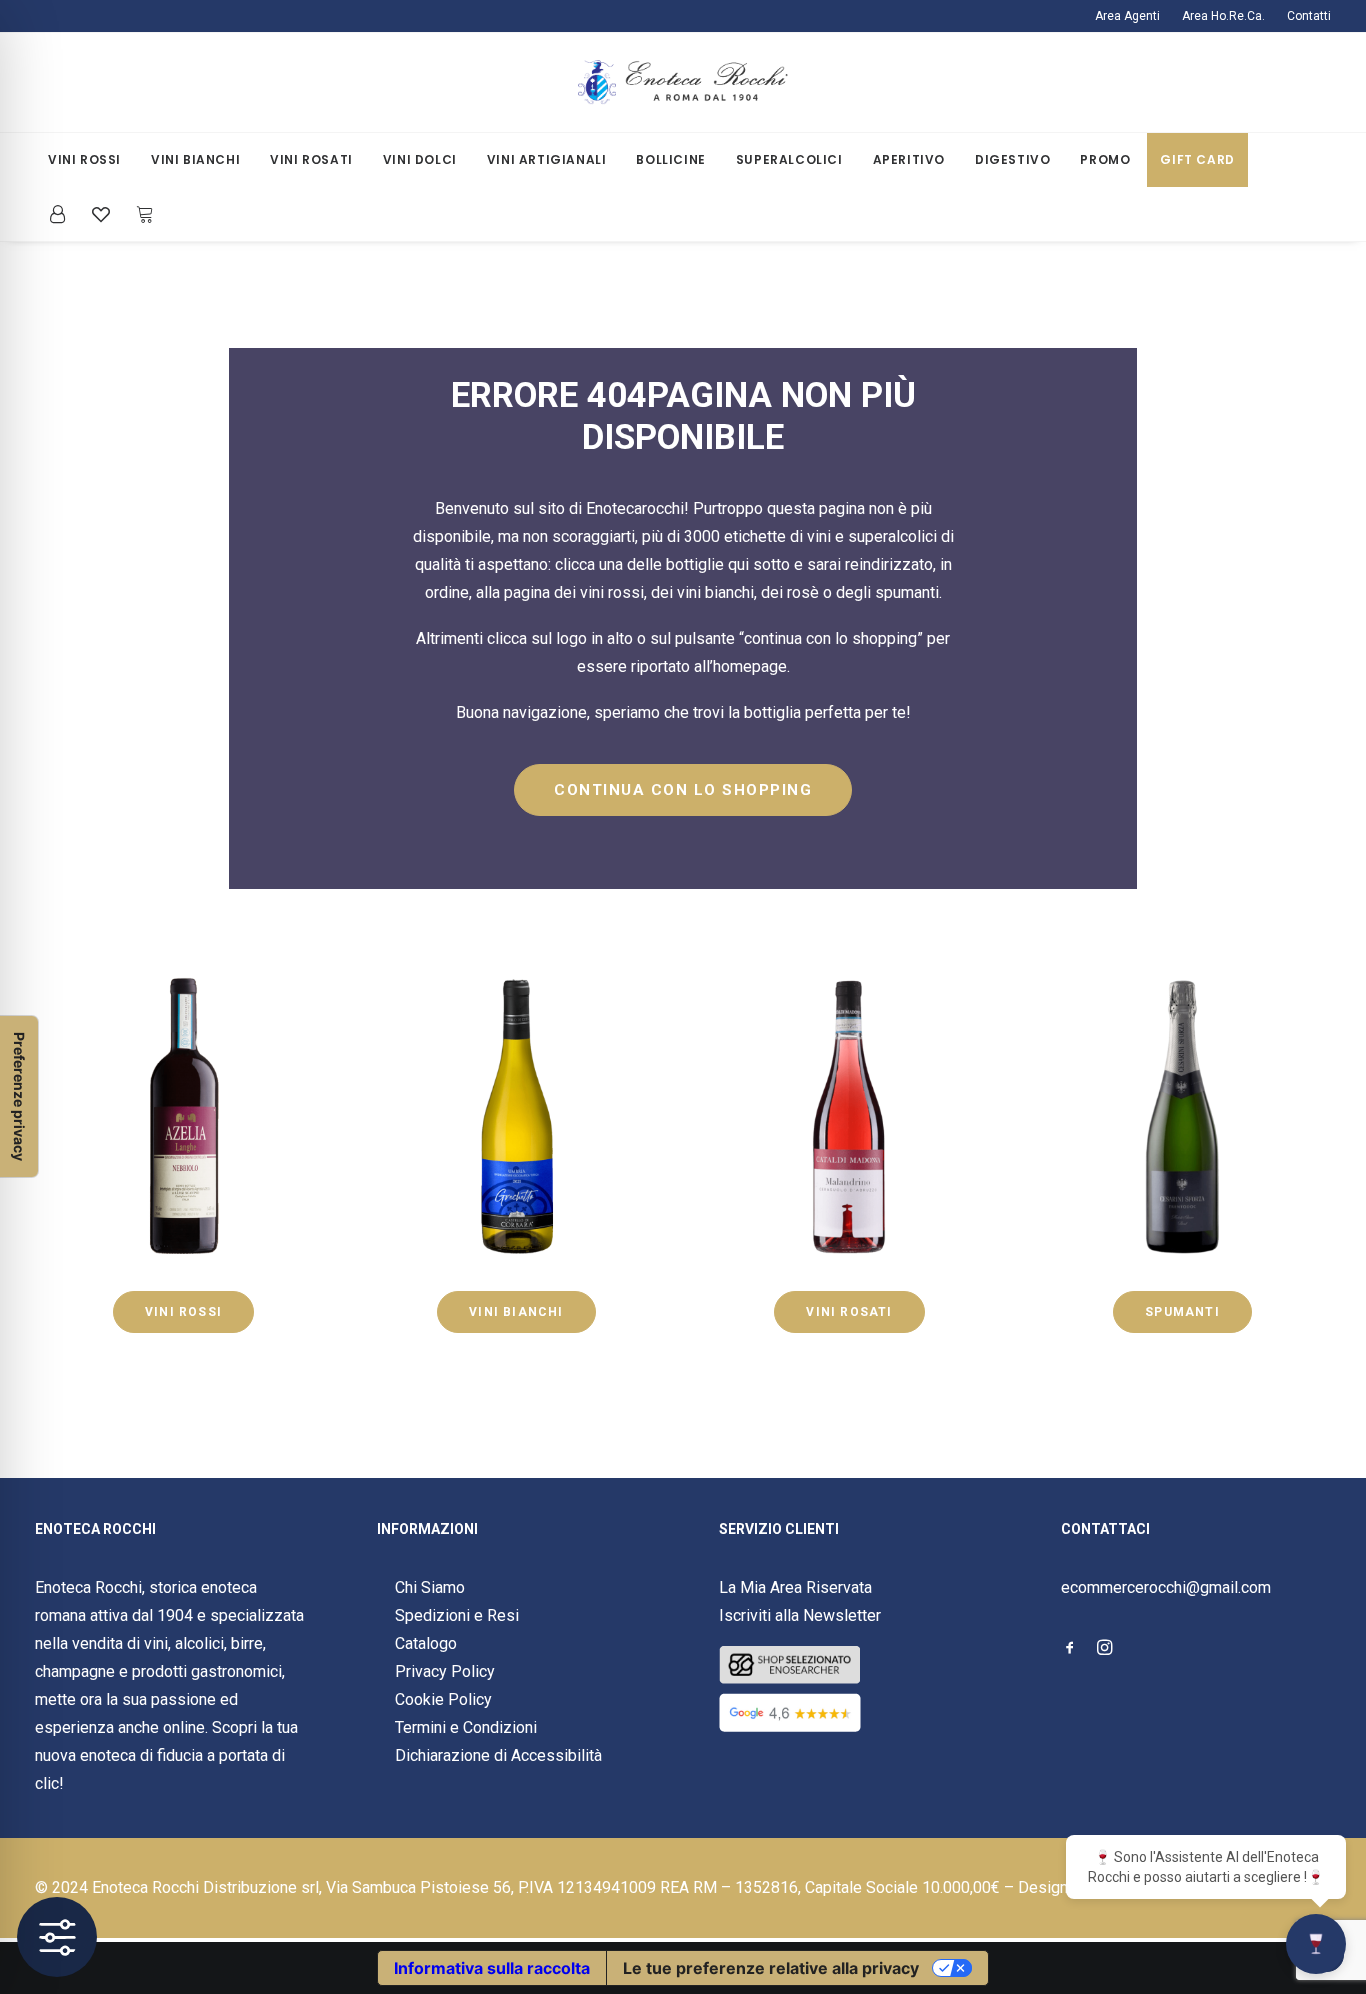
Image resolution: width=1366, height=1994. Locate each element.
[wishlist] (101, 214)
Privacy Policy (445, 1671)
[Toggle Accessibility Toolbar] (57, 1937)
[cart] (139, 214)
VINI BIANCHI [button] (516, 1312)
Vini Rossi (84, 159)
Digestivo (1012, 159)
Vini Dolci (420, 159)
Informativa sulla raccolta (492, 1968)
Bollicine (670, 159)
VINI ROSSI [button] (183, 1312)
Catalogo (426, 1643)
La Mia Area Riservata (795, 1587)
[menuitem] (1132, 16)
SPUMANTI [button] (1182, 1312)
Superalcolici (789, 159)
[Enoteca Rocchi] (683, 82)
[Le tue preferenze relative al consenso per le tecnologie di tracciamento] (19, 1096)
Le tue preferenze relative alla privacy (771, 1968)
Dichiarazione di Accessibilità (498, 1755)
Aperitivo (909, 159)
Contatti (1309, 16)
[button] (1070, 1649)
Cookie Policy (443, 1699)
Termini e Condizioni (466, 1727)
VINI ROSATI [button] (849, 1312)
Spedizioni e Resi (457, 1615)
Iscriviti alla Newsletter (800, 1615)
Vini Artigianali (547, 159)
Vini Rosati (311, 159)
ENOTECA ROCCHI (95, 1529)
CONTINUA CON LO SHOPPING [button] (683, 790)
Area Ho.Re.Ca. (1223, 16)
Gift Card (1197, 159)
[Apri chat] (1316, 1944)
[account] (63, 214)
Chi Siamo (430, 1587)
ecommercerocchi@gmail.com (1166, 1587)
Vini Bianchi (195, 159)
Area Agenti (1127, 16)
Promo (1105, 159)
